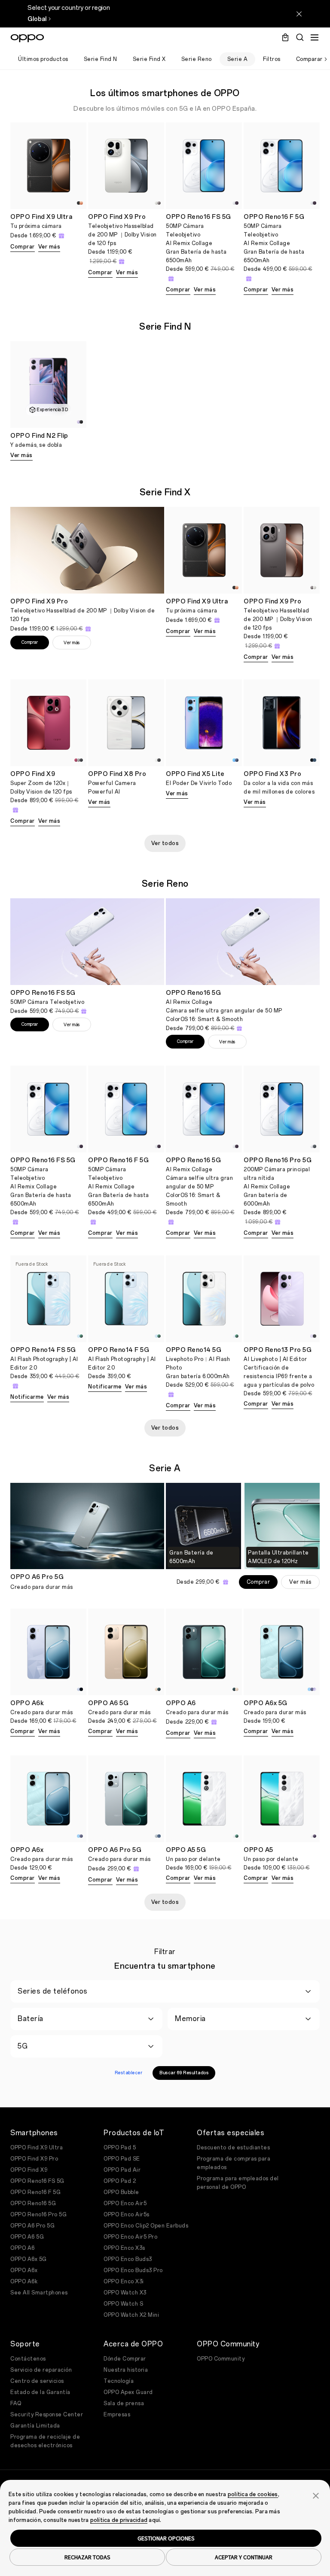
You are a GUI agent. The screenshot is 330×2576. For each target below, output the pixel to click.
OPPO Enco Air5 (125, 2203)
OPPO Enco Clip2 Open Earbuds (146, 2226)
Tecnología (119, 2381)
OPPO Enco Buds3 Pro (133, 2270)
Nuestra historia (126, 2370)
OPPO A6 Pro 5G (32, 2226)
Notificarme (27, 1397)
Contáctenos (28, 2359)
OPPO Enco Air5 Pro (130, 2237)
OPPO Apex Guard (128, 2392)
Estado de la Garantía (40, 2392)
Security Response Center (47, 2415)
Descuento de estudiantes (233, 2148)
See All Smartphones (39, 2293)
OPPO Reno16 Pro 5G (38, 2215)
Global (37, 19)
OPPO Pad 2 (120, 2181)
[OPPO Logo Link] (27, 38)
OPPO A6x (24, 2270)
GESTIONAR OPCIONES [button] (166, 2538)
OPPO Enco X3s (124, 2248)
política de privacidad (119, 2520)
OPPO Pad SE (122, 2159)
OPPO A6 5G (27, 2237)
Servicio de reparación (41, 2370)
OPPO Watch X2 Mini (131, 2315)
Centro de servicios (37, 2381)
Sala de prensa (124, 2403)
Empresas (117, 2415)
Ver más (49, 247)
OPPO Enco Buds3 (128, 2259)
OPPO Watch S (123, 2304)
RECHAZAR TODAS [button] (87, 2557)
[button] (316, 2495)
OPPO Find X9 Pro (34, 2159)
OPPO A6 (23, 2248)
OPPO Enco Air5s (127, 2215)
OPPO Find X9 (29, 2170)
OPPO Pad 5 (120, 2148)
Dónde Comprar (125, 2359)
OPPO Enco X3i (124, 2282)
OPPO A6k (24, 2282)
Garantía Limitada (35, 2426)
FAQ (16, 2403)
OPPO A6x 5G (29, 2259)
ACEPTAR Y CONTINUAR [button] (244, 2557)
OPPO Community (221, 2359)
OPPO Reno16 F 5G (35, 2192)
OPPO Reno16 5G (33, 2203)
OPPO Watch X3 (125, 2293)
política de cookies (253, 2494)
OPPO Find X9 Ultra (37, 2148)
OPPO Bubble (121, 2192)
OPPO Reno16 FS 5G (37, 2181)
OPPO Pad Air (122, 2170)
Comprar (23, 247)
